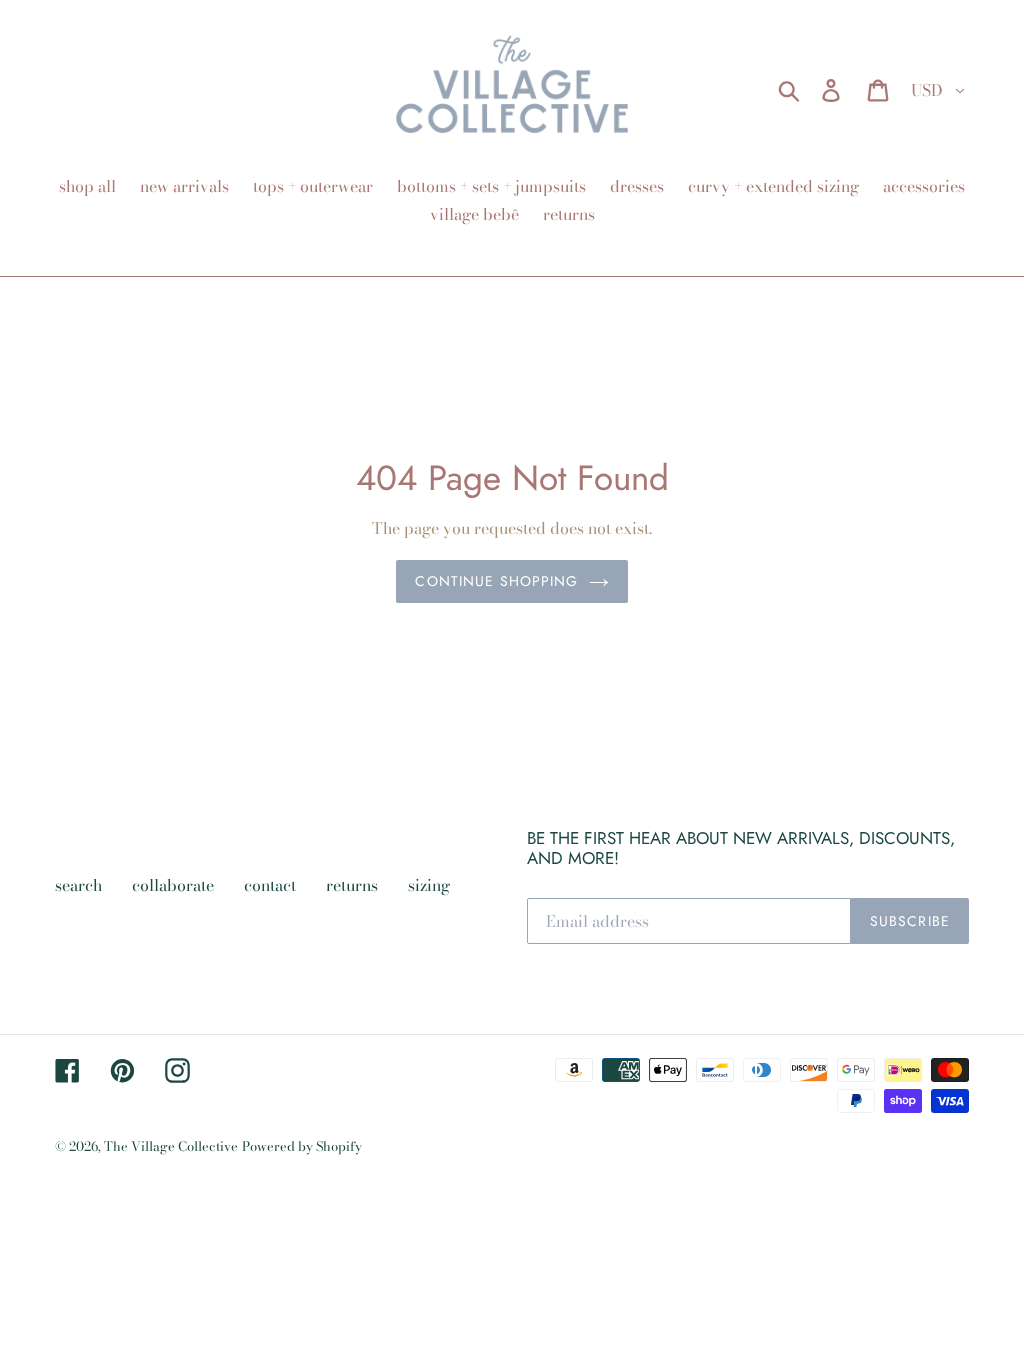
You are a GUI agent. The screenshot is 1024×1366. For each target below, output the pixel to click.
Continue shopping (496, 581)
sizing (429, 885)
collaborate (173, 885)
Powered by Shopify (302, 1146)
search (78, 885)
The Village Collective (171, 1146)
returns (352, 885)
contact (270, 885)
